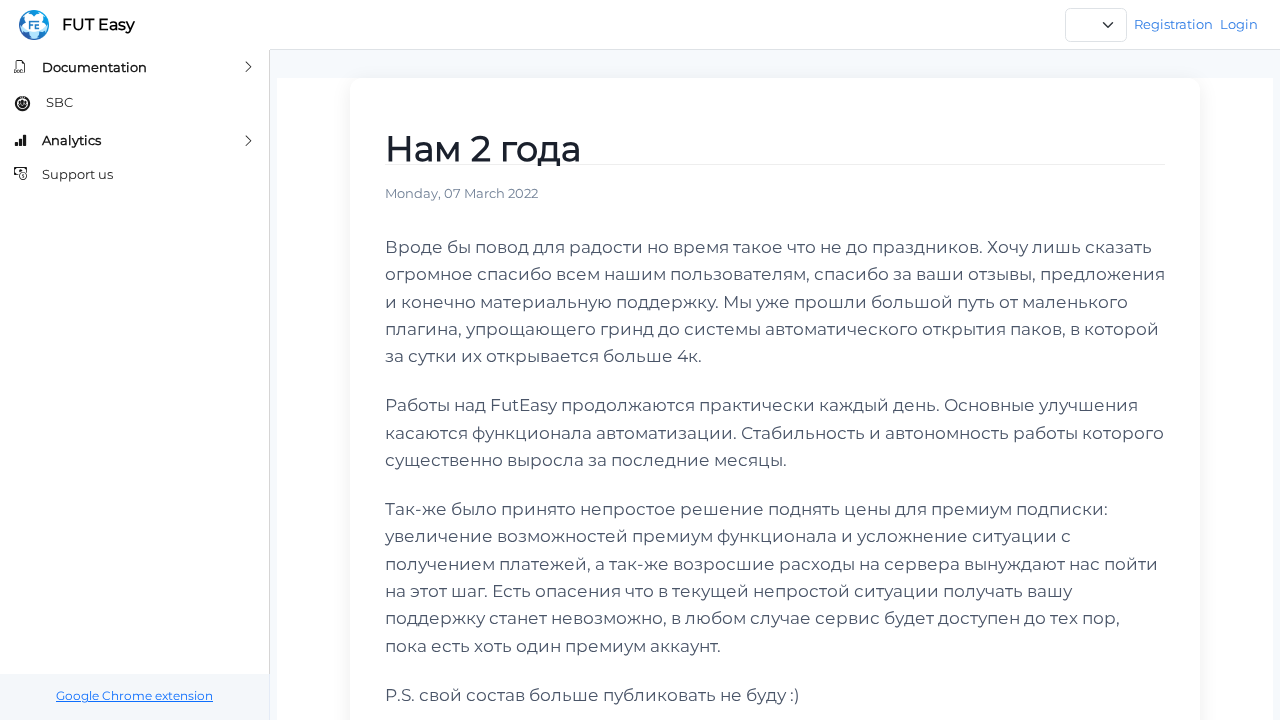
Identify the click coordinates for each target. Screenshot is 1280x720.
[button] (134, 67)
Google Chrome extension (134, 696)
